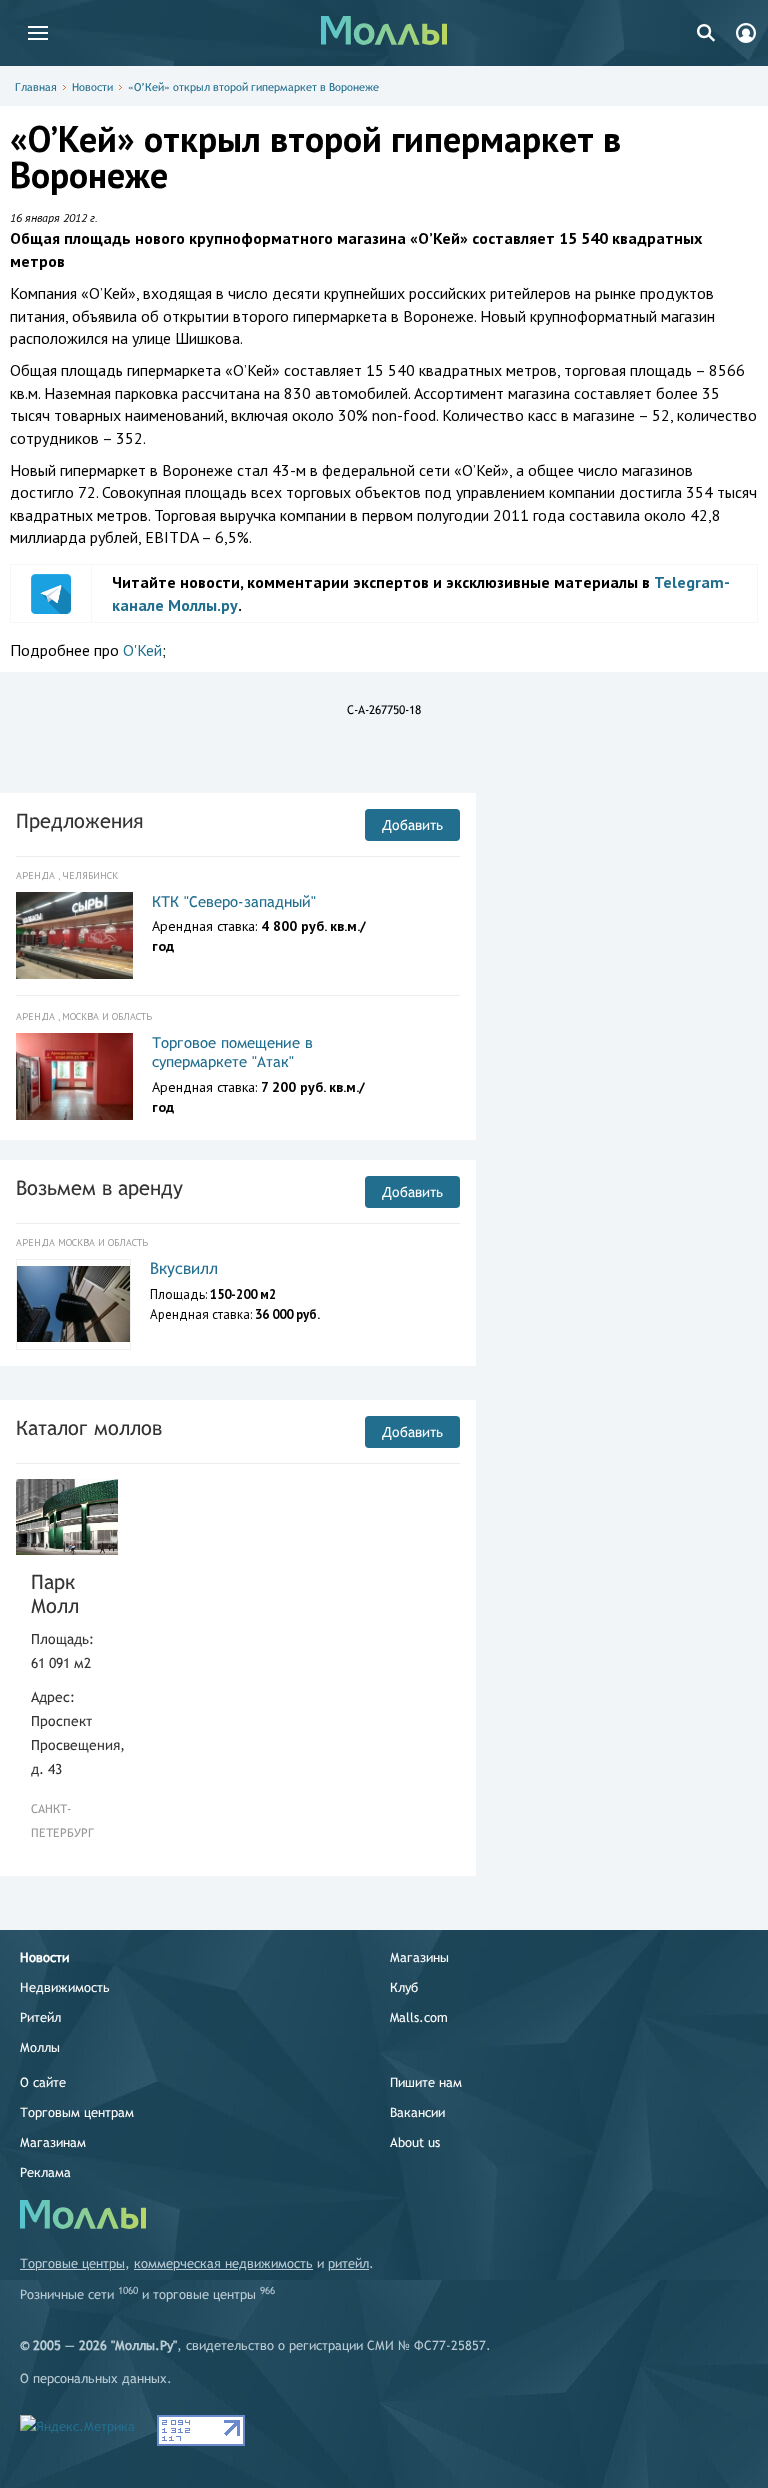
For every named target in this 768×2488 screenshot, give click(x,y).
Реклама (45, 2172)
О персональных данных (93, 2378)
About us (415, 2142)
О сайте (43, 2082)
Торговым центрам (77, 2112)
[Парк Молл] (67, 1517)
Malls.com (419, 2017)
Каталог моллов (89, 1427)
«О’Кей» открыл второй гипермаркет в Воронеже (253, 87)
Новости (92, 87)
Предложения (79, 820)
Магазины (419, 1957)
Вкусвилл (184, 1268)
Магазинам (53, 2142)
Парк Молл (55, 1593)
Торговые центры (72, 2263)
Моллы (40, 2047)
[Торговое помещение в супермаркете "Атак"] (74, 1077)
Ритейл (40, 2017)
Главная (36, 87)
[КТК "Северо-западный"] (74, 936)
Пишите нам (426, 2082)
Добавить (412, 825)
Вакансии (417, 2112)
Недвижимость (65, 1987)
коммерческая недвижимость (223, 2263)
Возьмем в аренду (99, 1187)
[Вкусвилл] (73, 1304)
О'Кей (142, 650)
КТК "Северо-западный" (234, 901)
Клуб (404, 1987)
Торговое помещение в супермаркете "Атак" (232, 1052)
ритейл (348, 2263)
